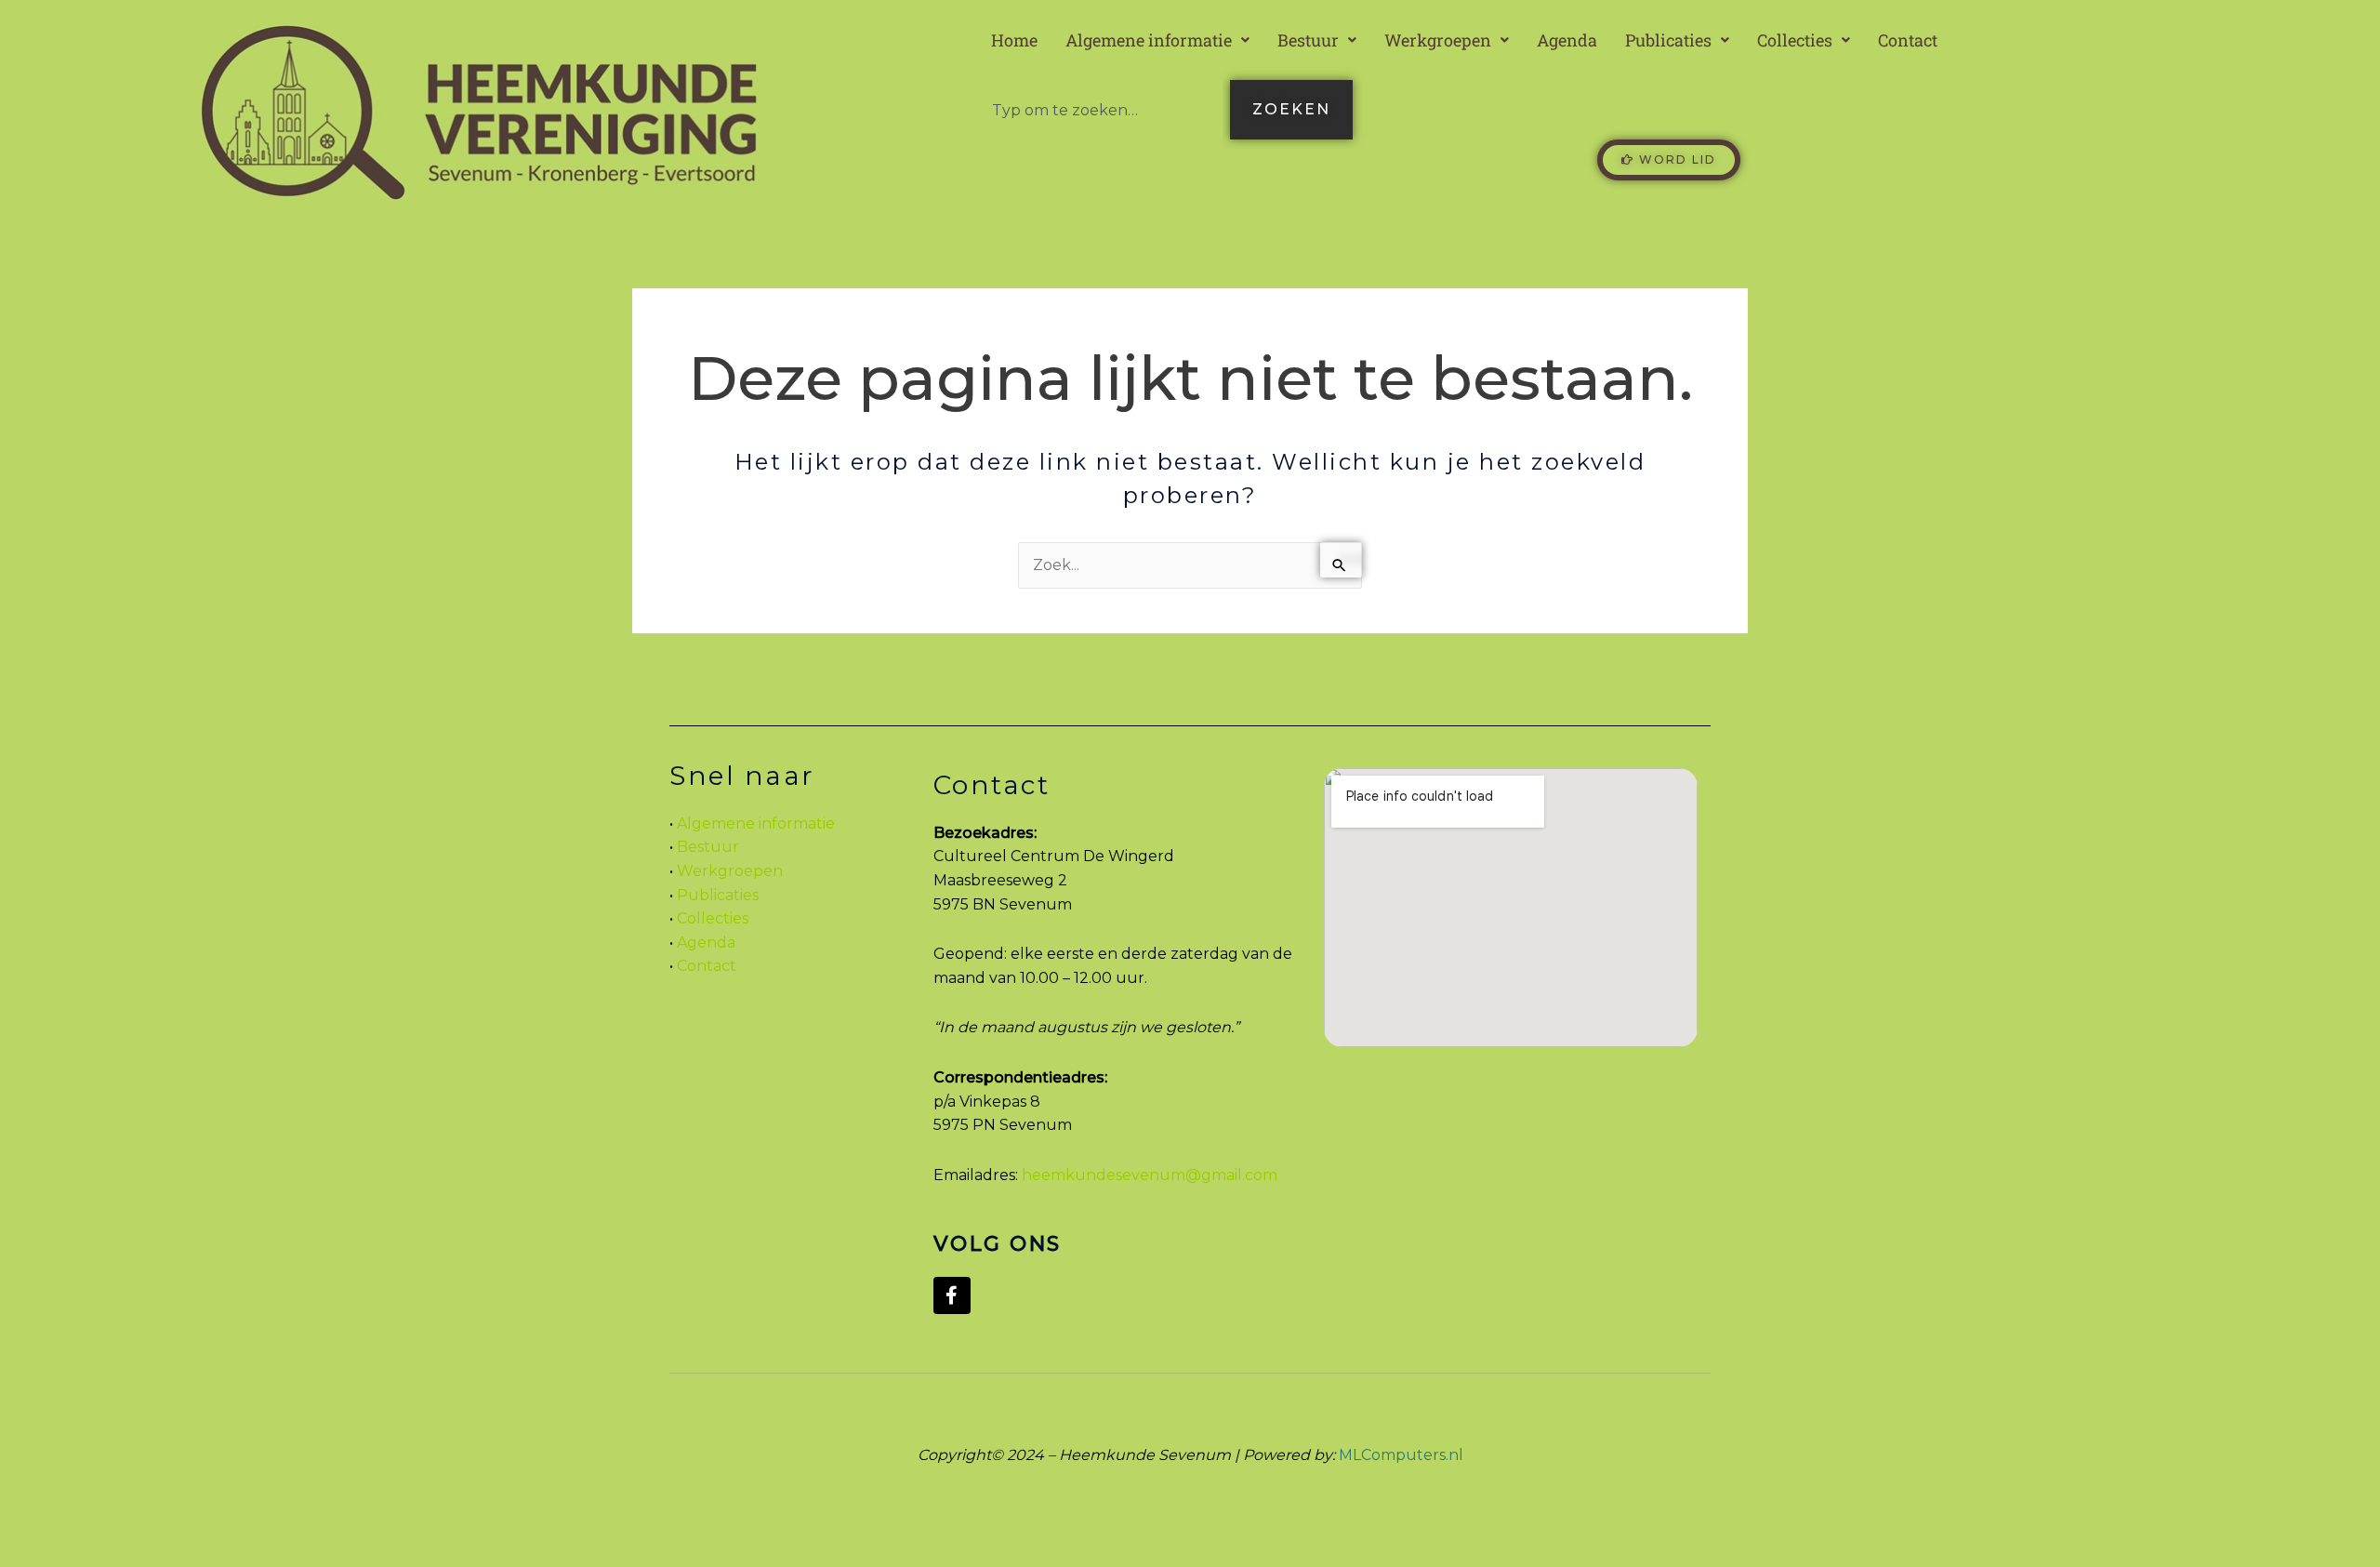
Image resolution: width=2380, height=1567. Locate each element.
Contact (1908, 40)
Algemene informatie (1149, 40)
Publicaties (1668, 40)
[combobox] (1100, 110)
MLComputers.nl (1401, 1455)
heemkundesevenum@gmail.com (1150, 1175)
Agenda (1567, 40)
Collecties (1795, 40)
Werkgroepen (1438, 40)
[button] (1157, 40)
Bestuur (1308, 40)
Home (1014, 40)
